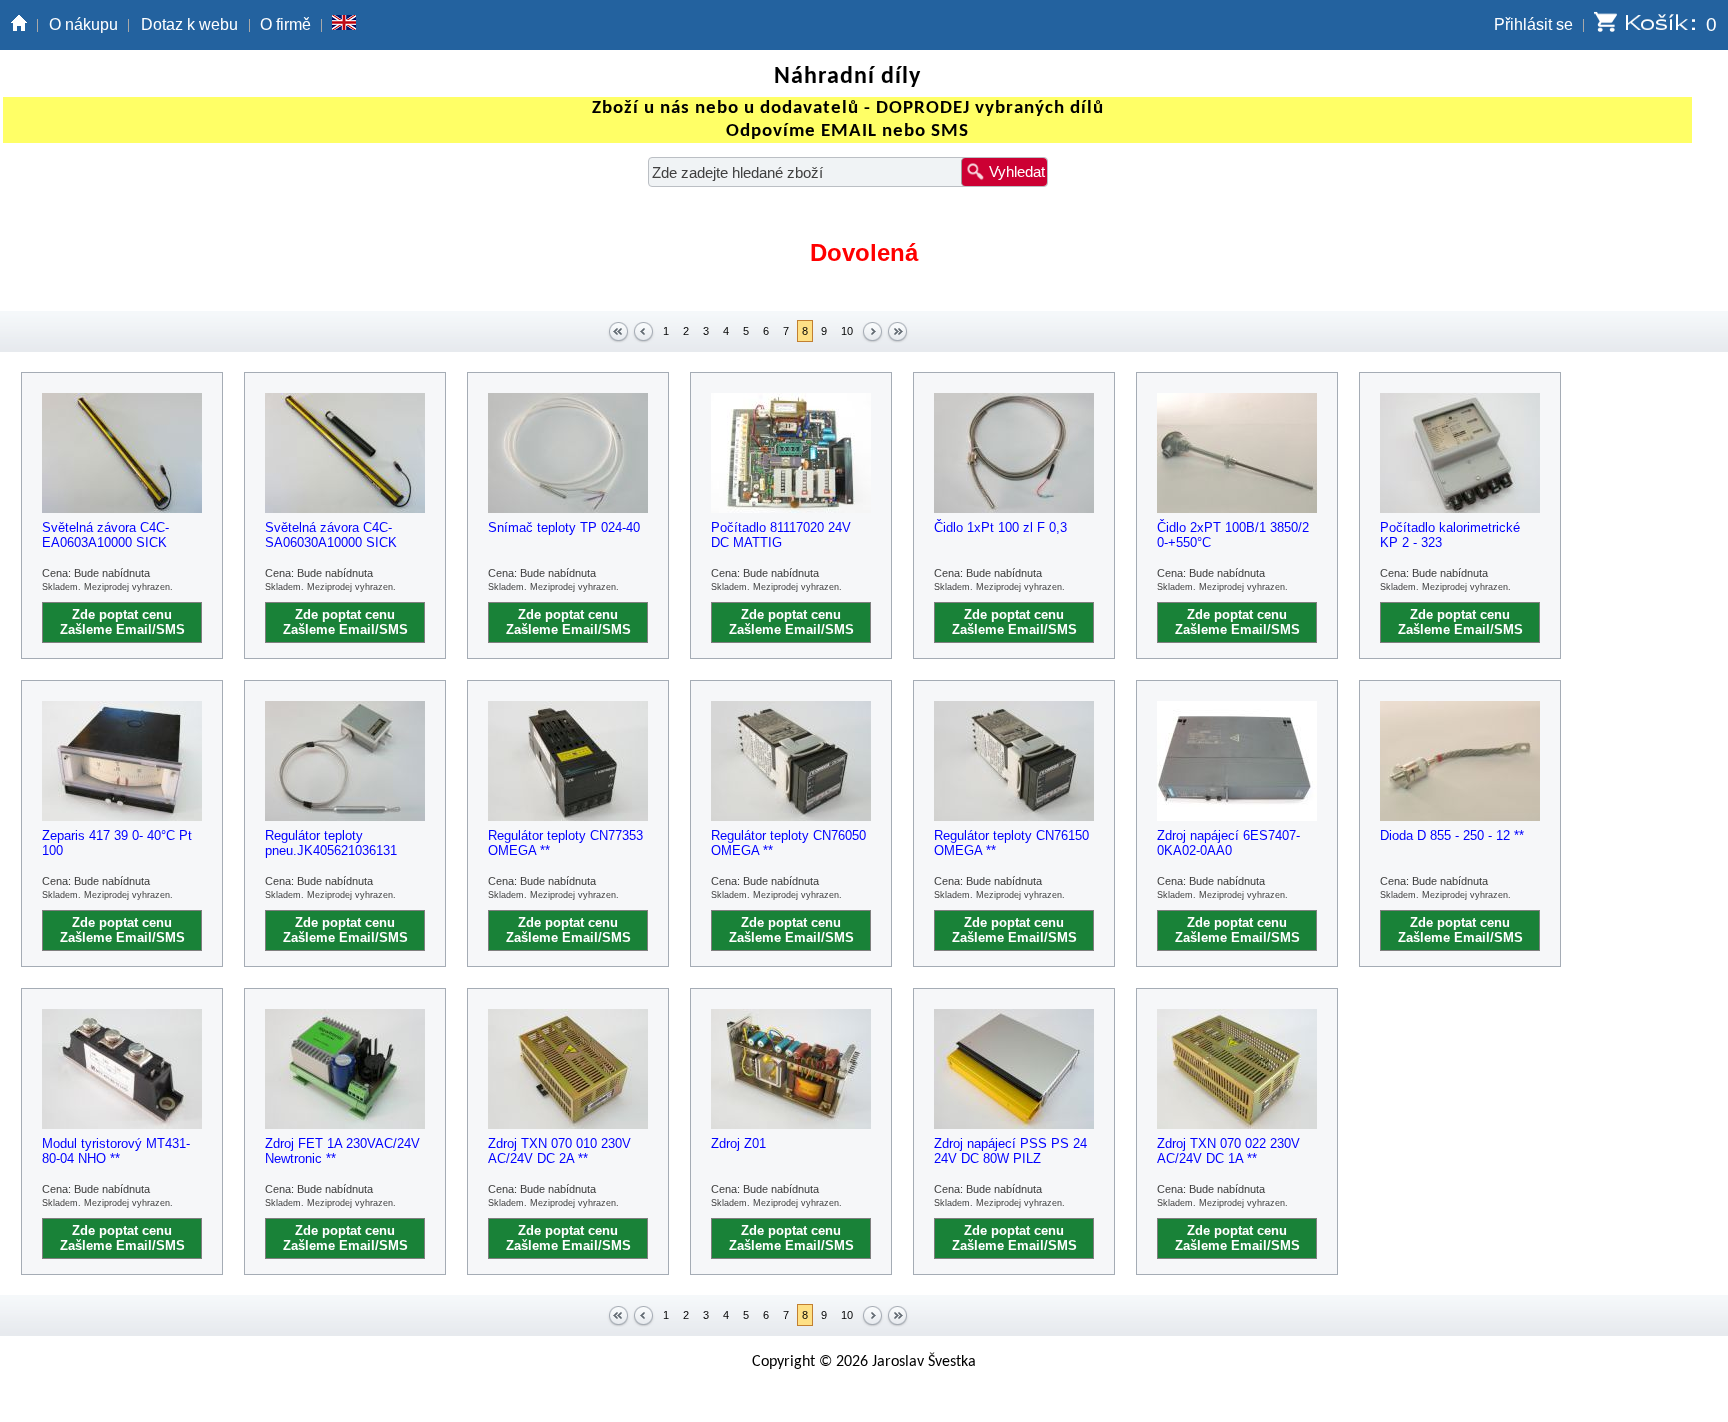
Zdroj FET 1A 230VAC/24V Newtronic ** (342, 1151)
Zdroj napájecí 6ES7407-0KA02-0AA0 (1228, 843)
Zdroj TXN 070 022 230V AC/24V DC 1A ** (1228, 1151)
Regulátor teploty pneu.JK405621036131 (331, 843)
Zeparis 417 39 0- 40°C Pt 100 (117, 843)
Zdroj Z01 (738, 1143)
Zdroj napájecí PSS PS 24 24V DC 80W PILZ (1010, 1151)
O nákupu (83, 24)
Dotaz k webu (189, 24)
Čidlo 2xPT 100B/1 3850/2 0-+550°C (1233, 535)
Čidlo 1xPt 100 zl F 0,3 (1000, 527)
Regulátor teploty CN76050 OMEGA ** (788, 843)
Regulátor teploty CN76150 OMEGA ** (1011, 843)
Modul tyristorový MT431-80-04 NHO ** (116, 1151)
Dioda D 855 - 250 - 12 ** (1452, 835)
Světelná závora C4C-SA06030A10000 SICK (331, 535)
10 (847, 331)
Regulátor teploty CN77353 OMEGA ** (565, 843)
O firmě (285, 24)
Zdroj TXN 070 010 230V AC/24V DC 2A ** (559, 1151)
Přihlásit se (1533, 24)
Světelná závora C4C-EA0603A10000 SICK (105, 535)
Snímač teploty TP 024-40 (564, 527)
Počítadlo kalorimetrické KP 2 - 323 (1450, 535)
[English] (344, 25)
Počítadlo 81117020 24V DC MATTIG (781, 535)
